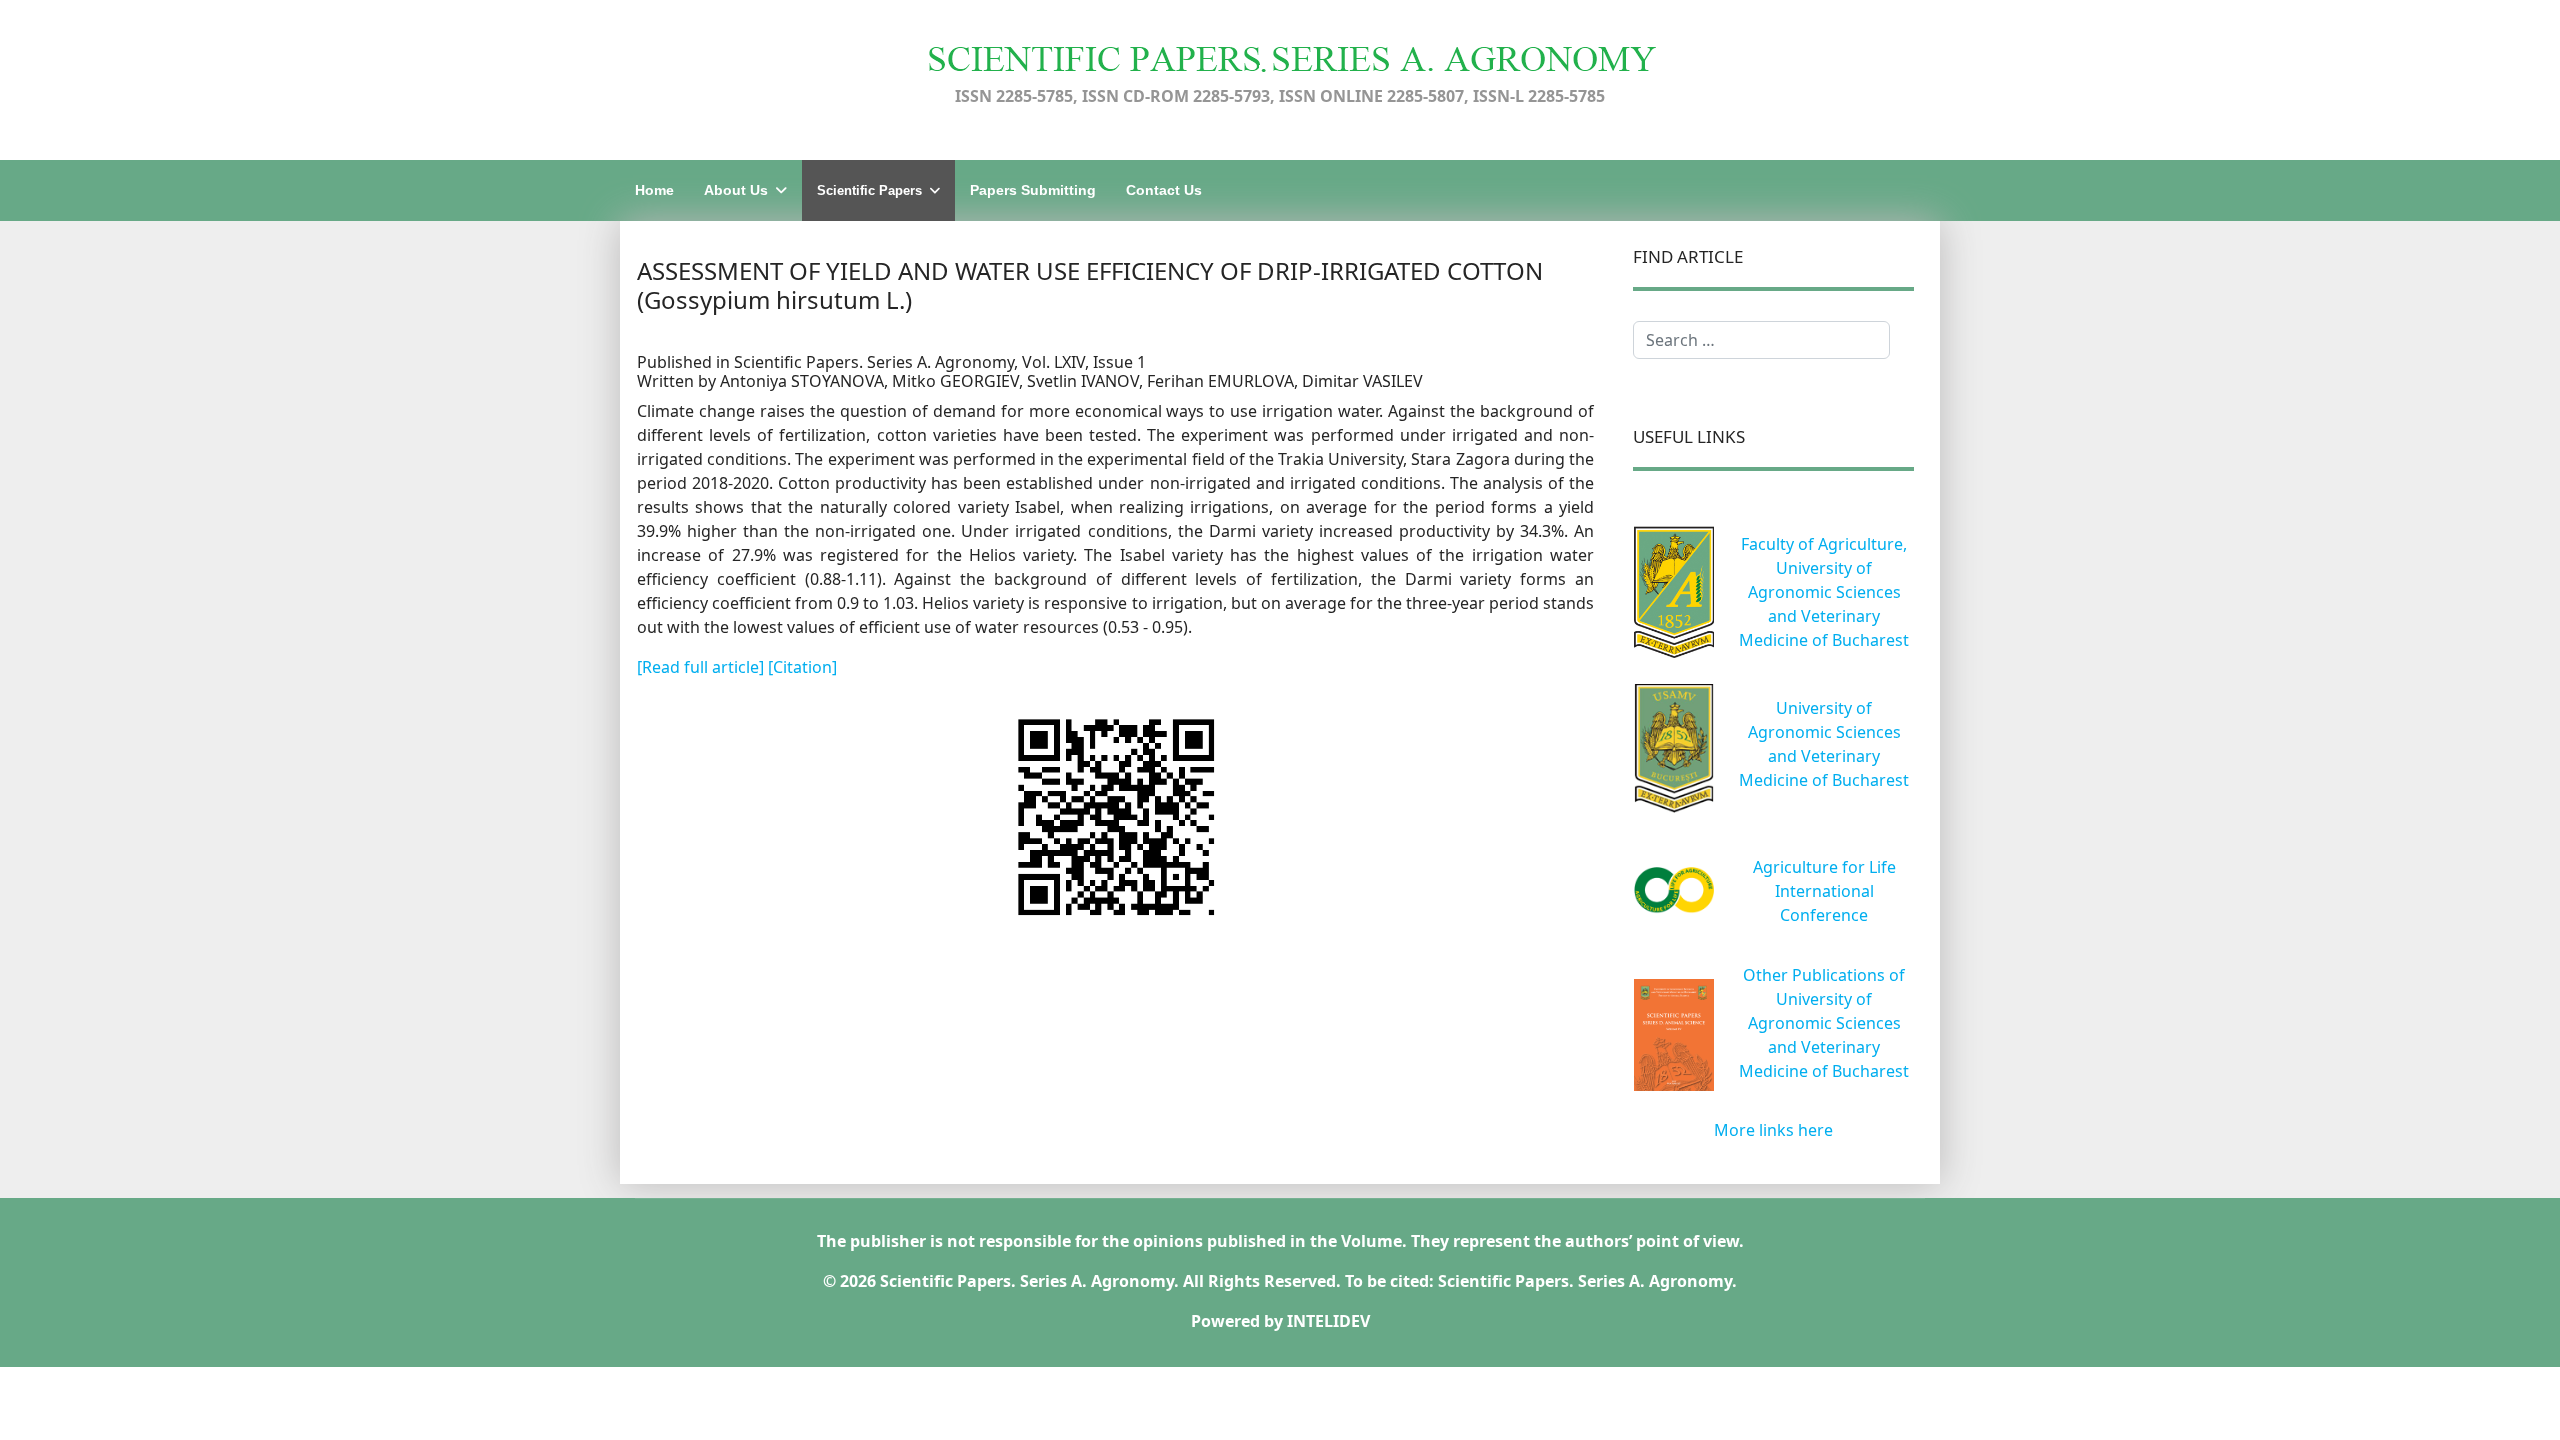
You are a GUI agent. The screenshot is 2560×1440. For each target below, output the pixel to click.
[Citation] (802, 667)
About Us (736, 190)
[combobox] (1761, 340)
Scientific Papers (869, 190)
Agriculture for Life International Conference (1824, 891)
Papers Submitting (1033, 190)
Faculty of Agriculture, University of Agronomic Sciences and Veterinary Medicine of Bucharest (1824, 592)
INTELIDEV (1328, 1321)
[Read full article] (702, 667)
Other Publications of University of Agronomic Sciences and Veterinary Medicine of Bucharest (1824, 1023)
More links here (1773, 1130)
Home (654, 190)
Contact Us (1164, 190)
